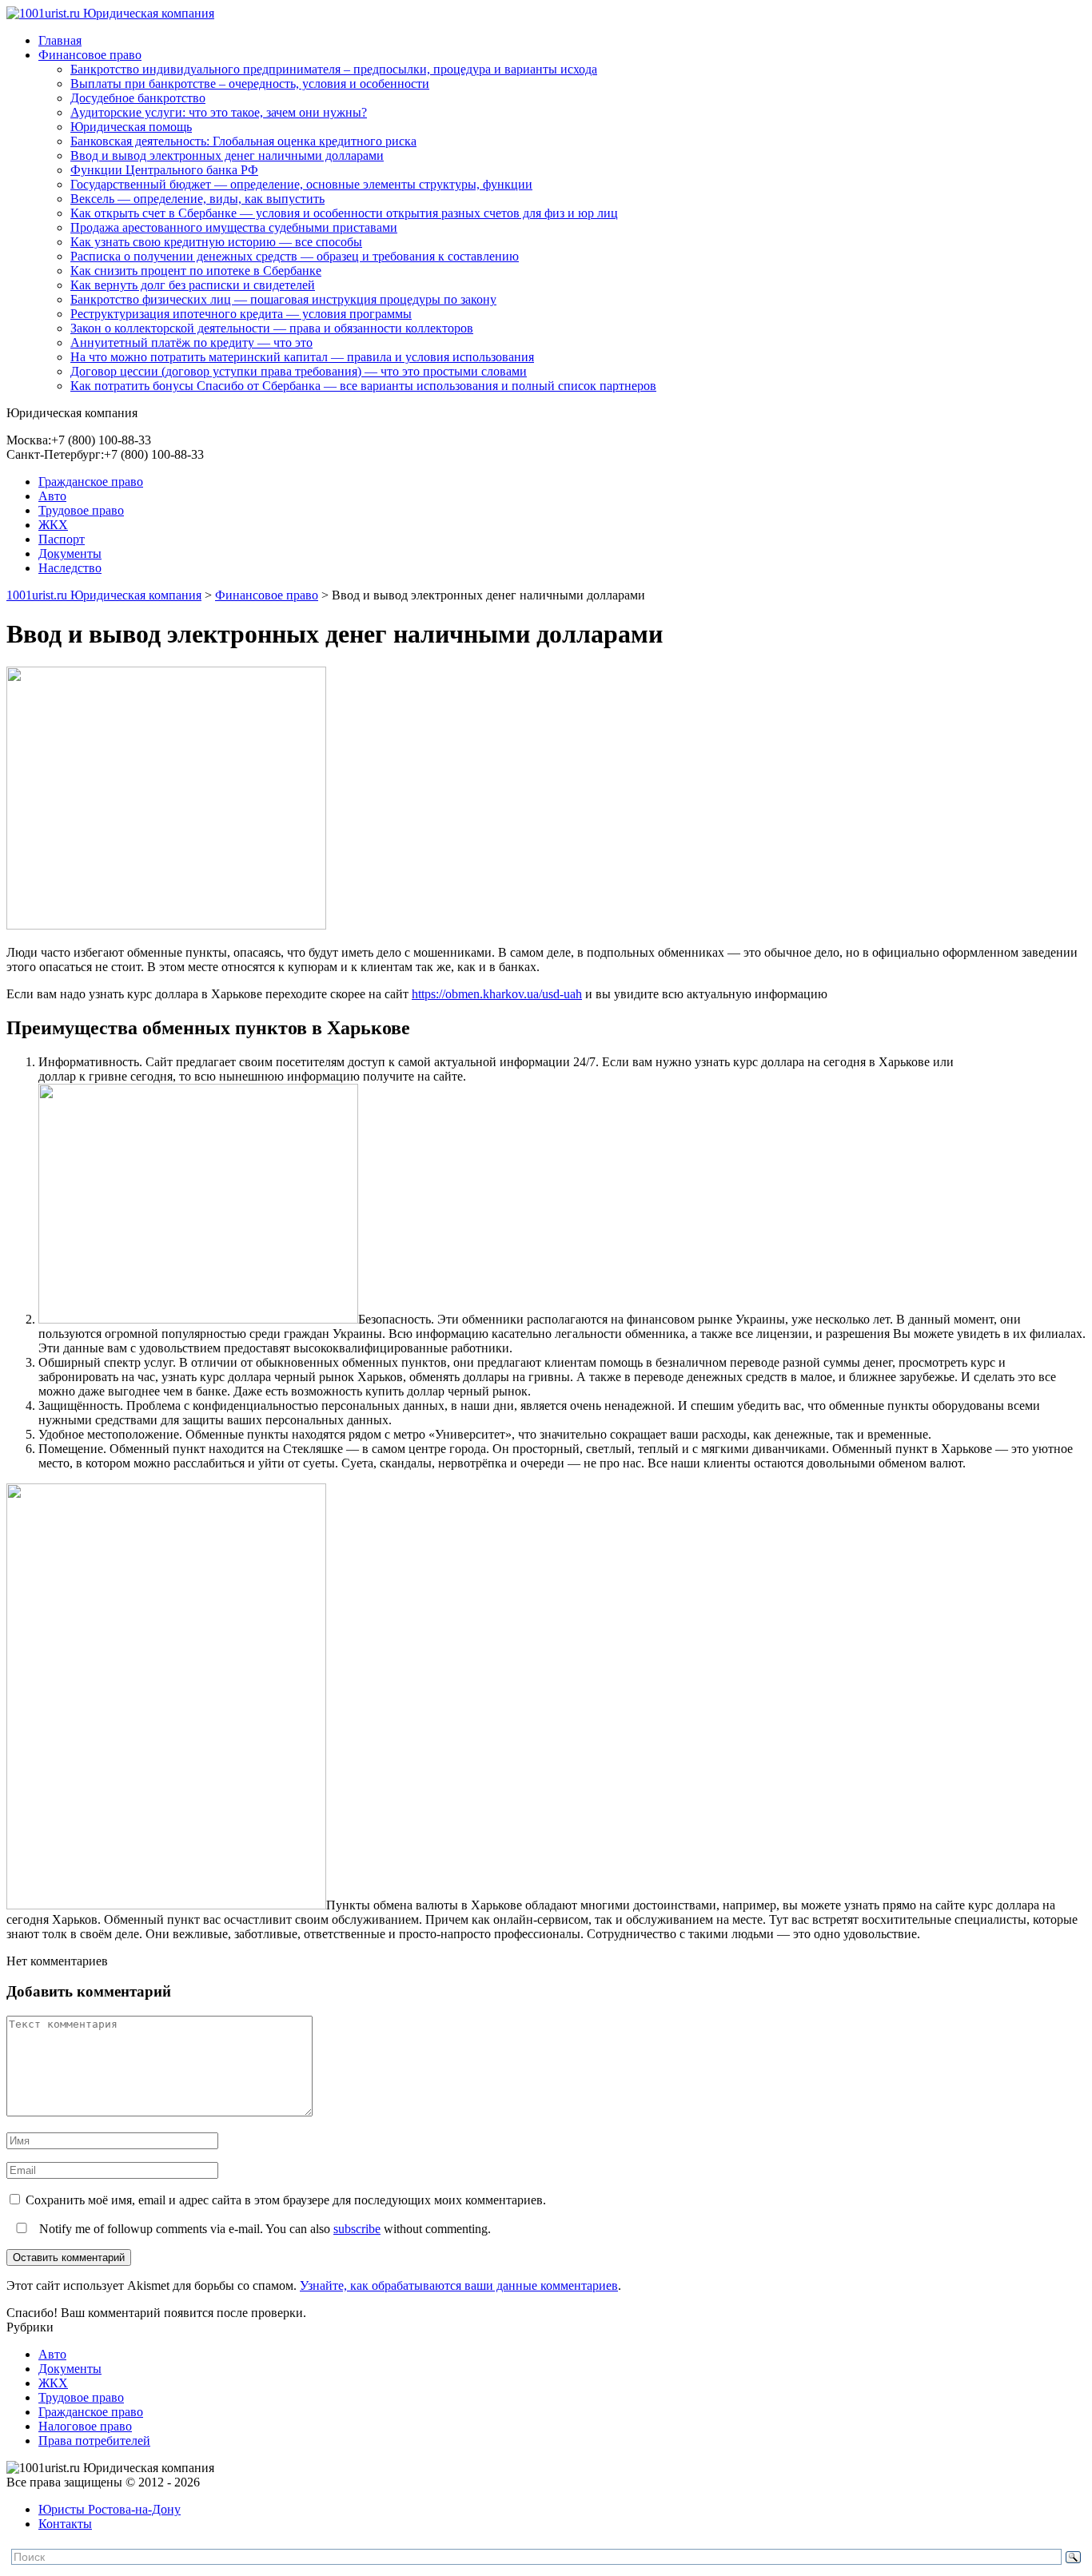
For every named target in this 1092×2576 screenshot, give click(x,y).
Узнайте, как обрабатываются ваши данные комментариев (459, 2285)
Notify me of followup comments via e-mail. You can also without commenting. (263, 2229)
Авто (52, 496)
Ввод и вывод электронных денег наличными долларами (227, 155)
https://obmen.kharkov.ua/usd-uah (497, 994)
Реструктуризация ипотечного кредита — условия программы (241, 314)
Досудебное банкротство (138, 98)
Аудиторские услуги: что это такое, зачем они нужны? (219, 112)
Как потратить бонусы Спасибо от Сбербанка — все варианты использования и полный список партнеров (363, 386)
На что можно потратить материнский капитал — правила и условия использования (302, 357)
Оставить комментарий (69, 2257)
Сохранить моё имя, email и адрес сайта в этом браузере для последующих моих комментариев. (286, 2200)
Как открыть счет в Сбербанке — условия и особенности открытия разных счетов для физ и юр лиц (344, 213)
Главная (60, 40)
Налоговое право (85, 2426)
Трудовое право (81, 510)
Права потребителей (94, 2441)
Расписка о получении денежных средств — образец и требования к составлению (295, 256)
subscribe (357, 2229)
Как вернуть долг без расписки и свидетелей (193, 285)
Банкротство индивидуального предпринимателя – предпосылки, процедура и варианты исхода (334, 69)
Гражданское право (91, 482)
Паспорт (62, 539)
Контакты (65, 2524)
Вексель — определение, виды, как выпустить (197, 199)
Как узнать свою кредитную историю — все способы (216, 242)
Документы (70, 553)
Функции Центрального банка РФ (164, 170)
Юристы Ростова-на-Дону (110, 2509)
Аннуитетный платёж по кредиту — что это (191, 342)
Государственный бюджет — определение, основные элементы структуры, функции (301, 184)
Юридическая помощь (131, 127)
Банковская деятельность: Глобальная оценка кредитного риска (243, 141)
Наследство (70, 568)
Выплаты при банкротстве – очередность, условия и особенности (250, 84)
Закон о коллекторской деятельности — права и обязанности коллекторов (272, 328)
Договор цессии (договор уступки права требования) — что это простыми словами (299, 371)
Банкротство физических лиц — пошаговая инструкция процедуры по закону (283, 299)
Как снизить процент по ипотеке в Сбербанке (196, 271)
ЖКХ (53, 525)
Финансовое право (90, 55)
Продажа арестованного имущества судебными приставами (234, 227)
